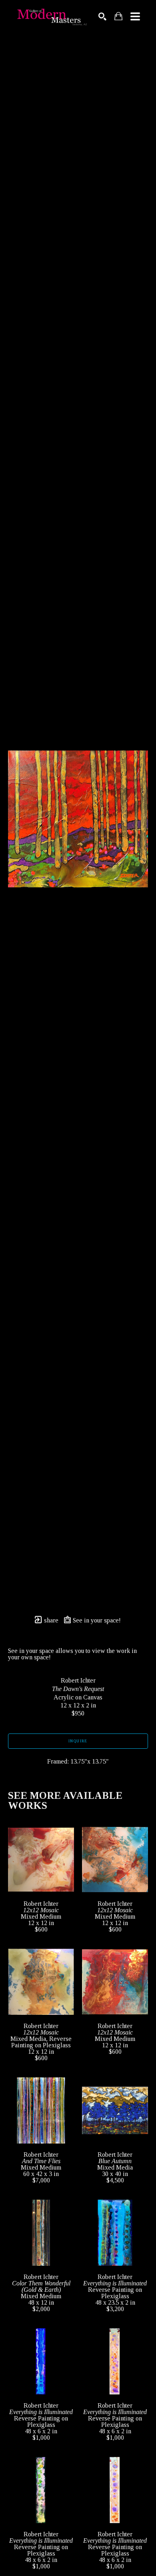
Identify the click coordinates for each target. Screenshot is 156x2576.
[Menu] (135, 16)
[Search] (102, 16)
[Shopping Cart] (118, 16)
